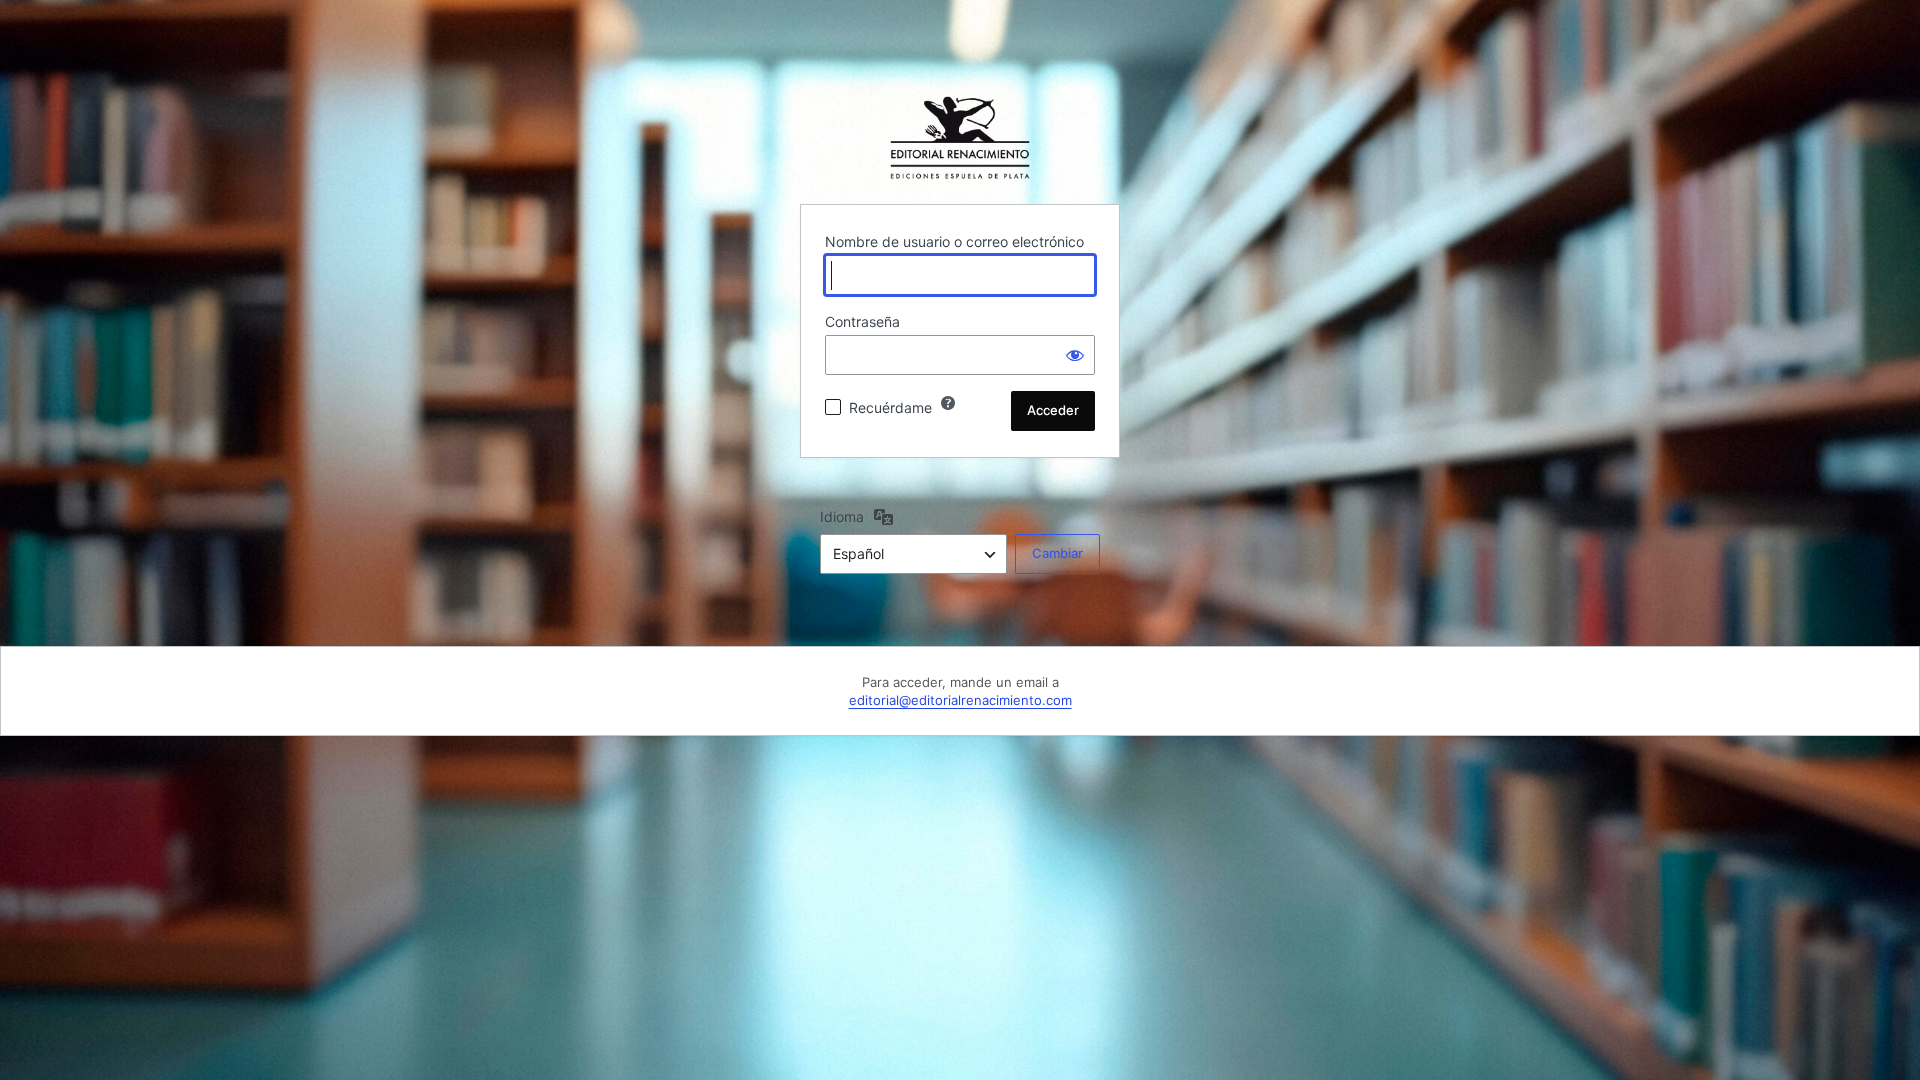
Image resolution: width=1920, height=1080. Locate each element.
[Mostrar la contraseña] (1075, 355)
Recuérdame (890, 407)
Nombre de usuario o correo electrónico (954, 241)
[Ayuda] (948, 403)
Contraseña (862, 321)
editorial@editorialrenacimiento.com (960, 700)
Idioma (842, 516)
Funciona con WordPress (960, 138)
